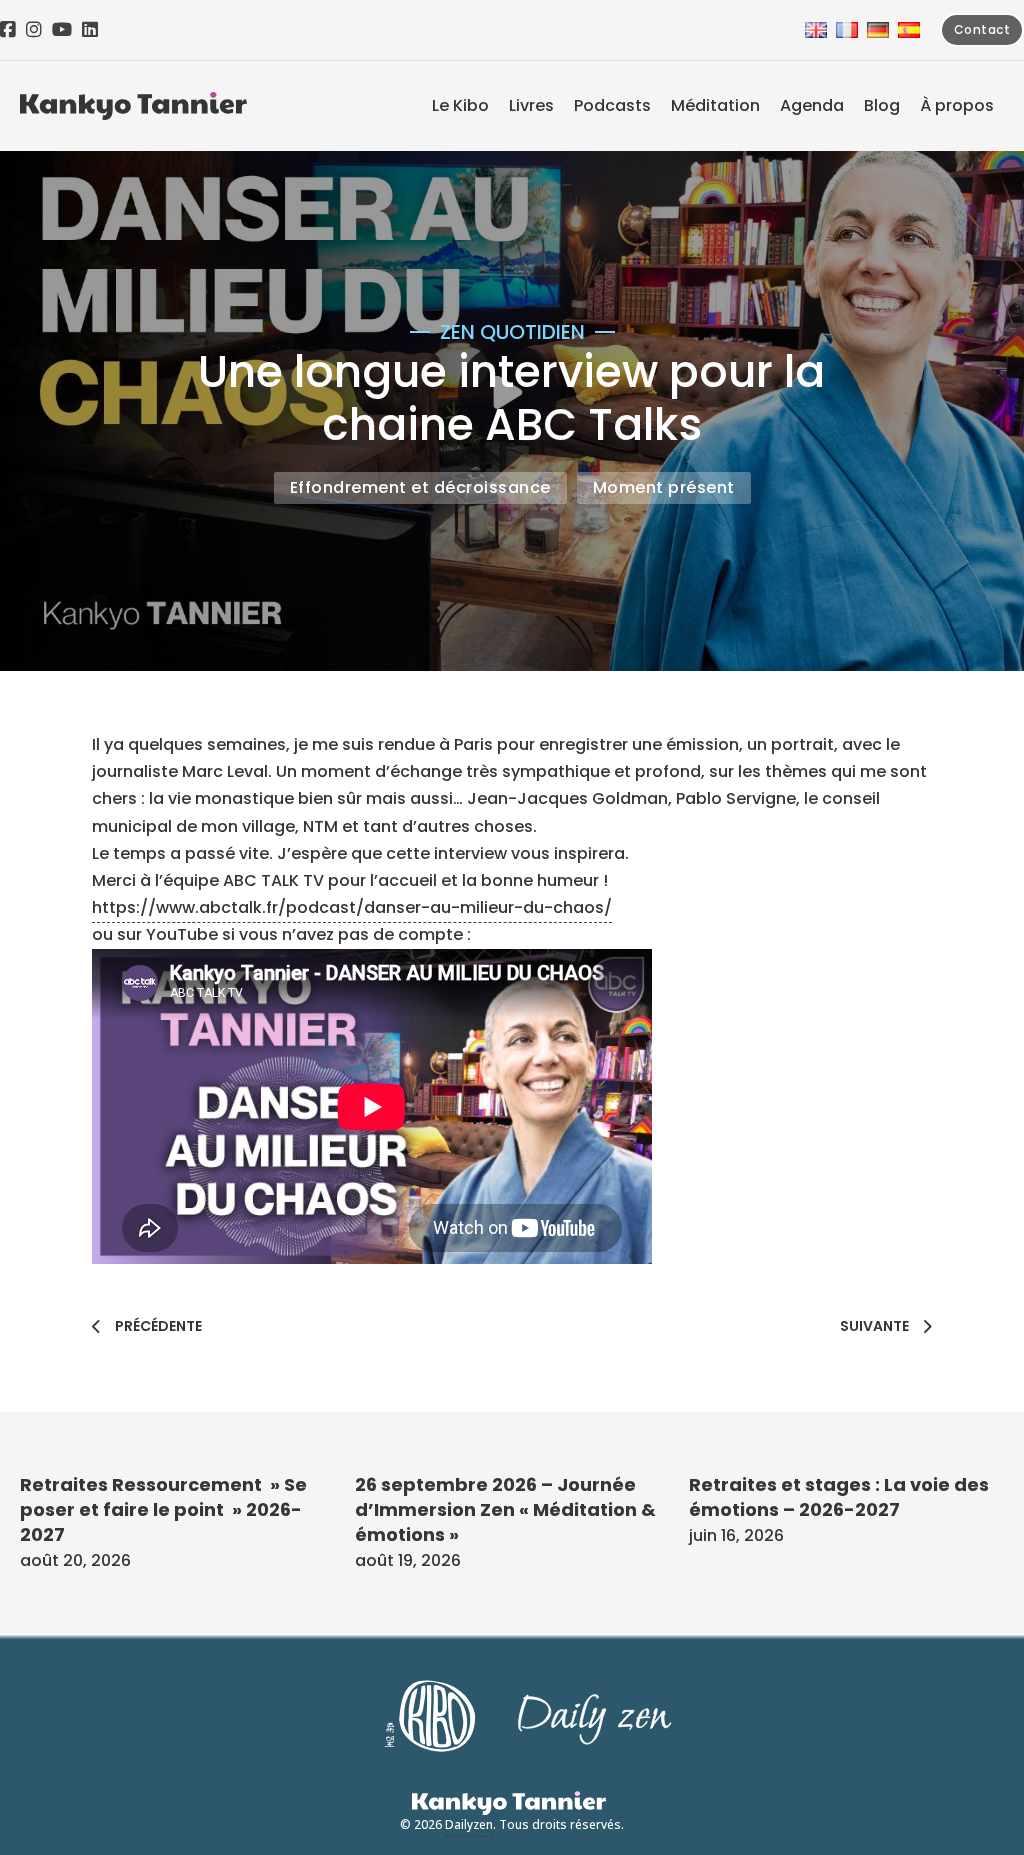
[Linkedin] (90, 30)
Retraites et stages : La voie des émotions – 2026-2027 (839, 1497)
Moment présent (664, 487)
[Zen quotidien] (133, 106)
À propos (957, 105)
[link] (225, 771)
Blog (882, 105)
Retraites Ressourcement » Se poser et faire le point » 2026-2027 (163, 1509)
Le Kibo (460, 105)
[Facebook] (8, 30)
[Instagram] (34, 30)
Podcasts (612, 105)
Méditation (715, 105)
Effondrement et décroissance (420, 487)
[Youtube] (62, 30)
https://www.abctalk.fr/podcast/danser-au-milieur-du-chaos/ (352, 907)
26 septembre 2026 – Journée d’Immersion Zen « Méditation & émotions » (505, 1509)
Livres (531, 105)
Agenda (812, 105)
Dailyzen (469, 1824)
